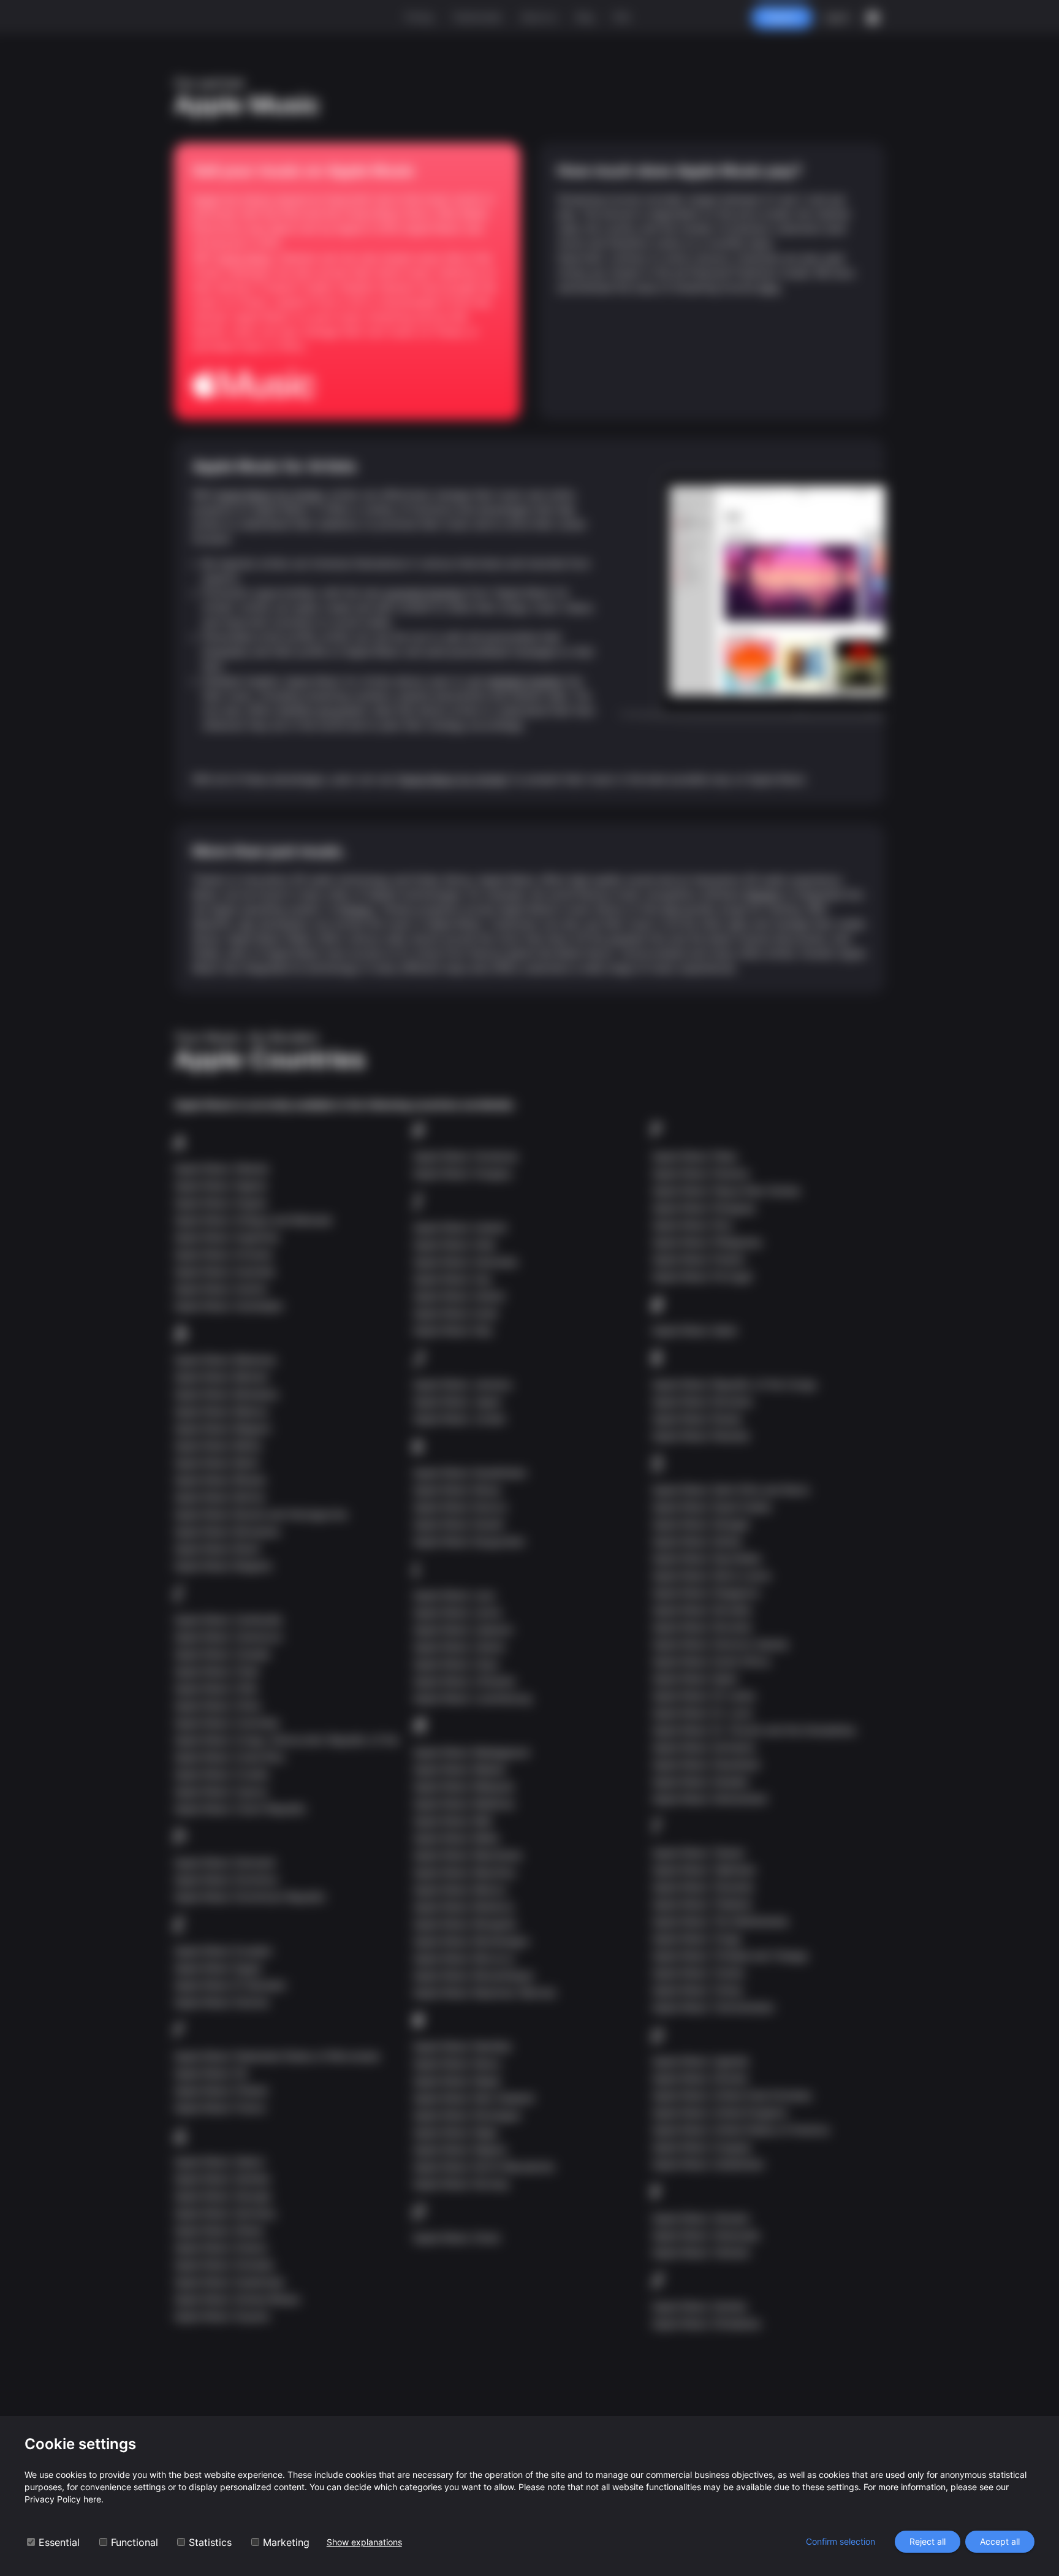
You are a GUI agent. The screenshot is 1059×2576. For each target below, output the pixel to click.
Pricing (419, 17)
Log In (837, 17)
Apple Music (245, 258)
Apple (206, 199)
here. (770, 288)
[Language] (873, 18)
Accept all (1000, 2541)
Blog (585, 17)
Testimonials (477, 17)
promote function (425, 593)
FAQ (622, 17)
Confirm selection (841, 2541)
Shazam (763, 894)
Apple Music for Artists (270, 495)
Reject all (928, 2541)
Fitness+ (357, 909)
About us (539, 17)
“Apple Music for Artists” (453, 779)
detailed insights (525, 681)
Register (782, 17)
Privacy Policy (53, 2499)
